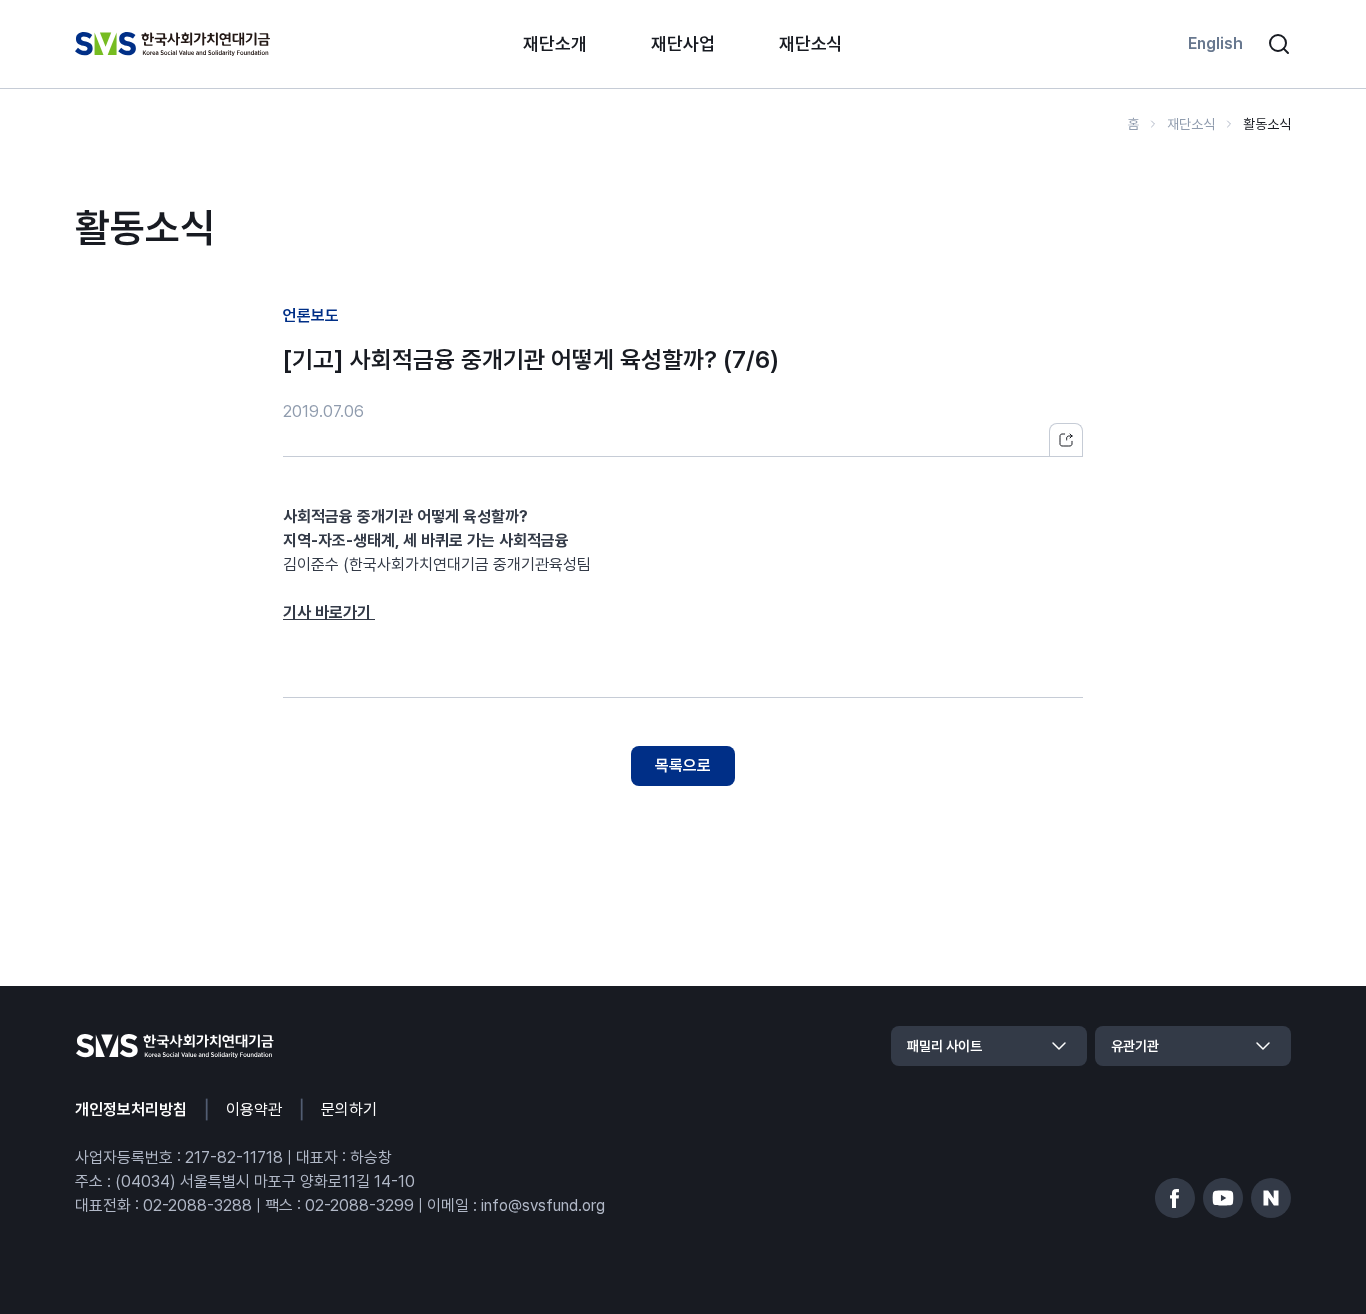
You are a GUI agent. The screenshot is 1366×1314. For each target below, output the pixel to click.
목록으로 (683, 765)
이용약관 (254, 1109)
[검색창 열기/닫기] (1279, 44)
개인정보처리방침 (131, 1109)
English (1215, 43)
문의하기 (349, 1109)
